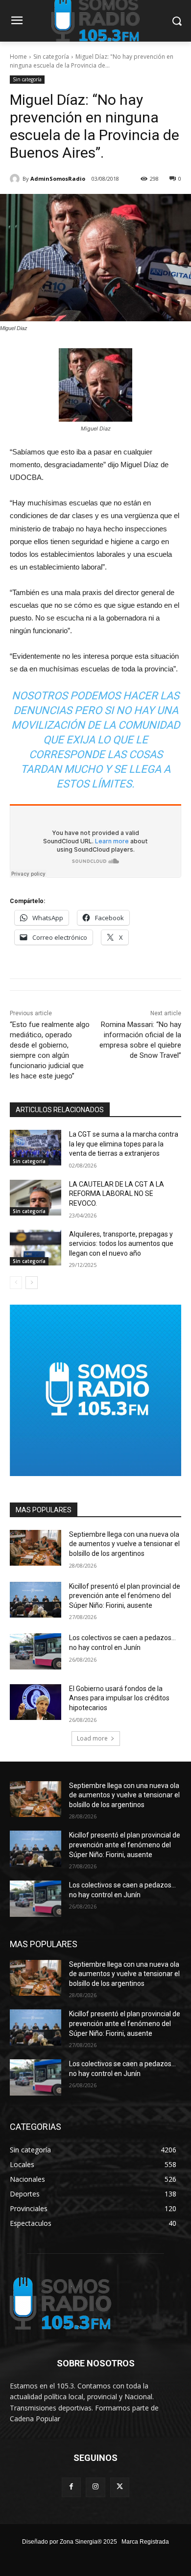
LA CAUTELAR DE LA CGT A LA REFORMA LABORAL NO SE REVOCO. (117, 1194)
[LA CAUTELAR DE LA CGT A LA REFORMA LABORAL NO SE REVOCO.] (36, 1198)
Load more (92, 1738)
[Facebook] (71, 2487)
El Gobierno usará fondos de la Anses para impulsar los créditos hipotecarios (119, 1698)
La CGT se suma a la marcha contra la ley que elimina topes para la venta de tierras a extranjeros (124, 1144)
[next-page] (32, 1283)
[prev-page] (16, 1283)
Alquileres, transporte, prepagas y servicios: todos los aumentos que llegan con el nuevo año (121, 1244)
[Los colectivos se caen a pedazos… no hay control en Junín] (36, 1651)
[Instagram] (95, 2487)
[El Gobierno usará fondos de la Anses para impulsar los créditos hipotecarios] (36, 1702)
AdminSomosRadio (58, 179)
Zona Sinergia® (81, 2542)
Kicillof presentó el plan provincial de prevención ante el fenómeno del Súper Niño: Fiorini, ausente (125, 1596)
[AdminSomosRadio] (16, 179)
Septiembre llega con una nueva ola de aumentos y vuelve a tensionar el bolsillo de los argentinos (124, 1544)
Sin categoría (51, 57)
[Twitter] (120, 2487)
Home (18, 57)
